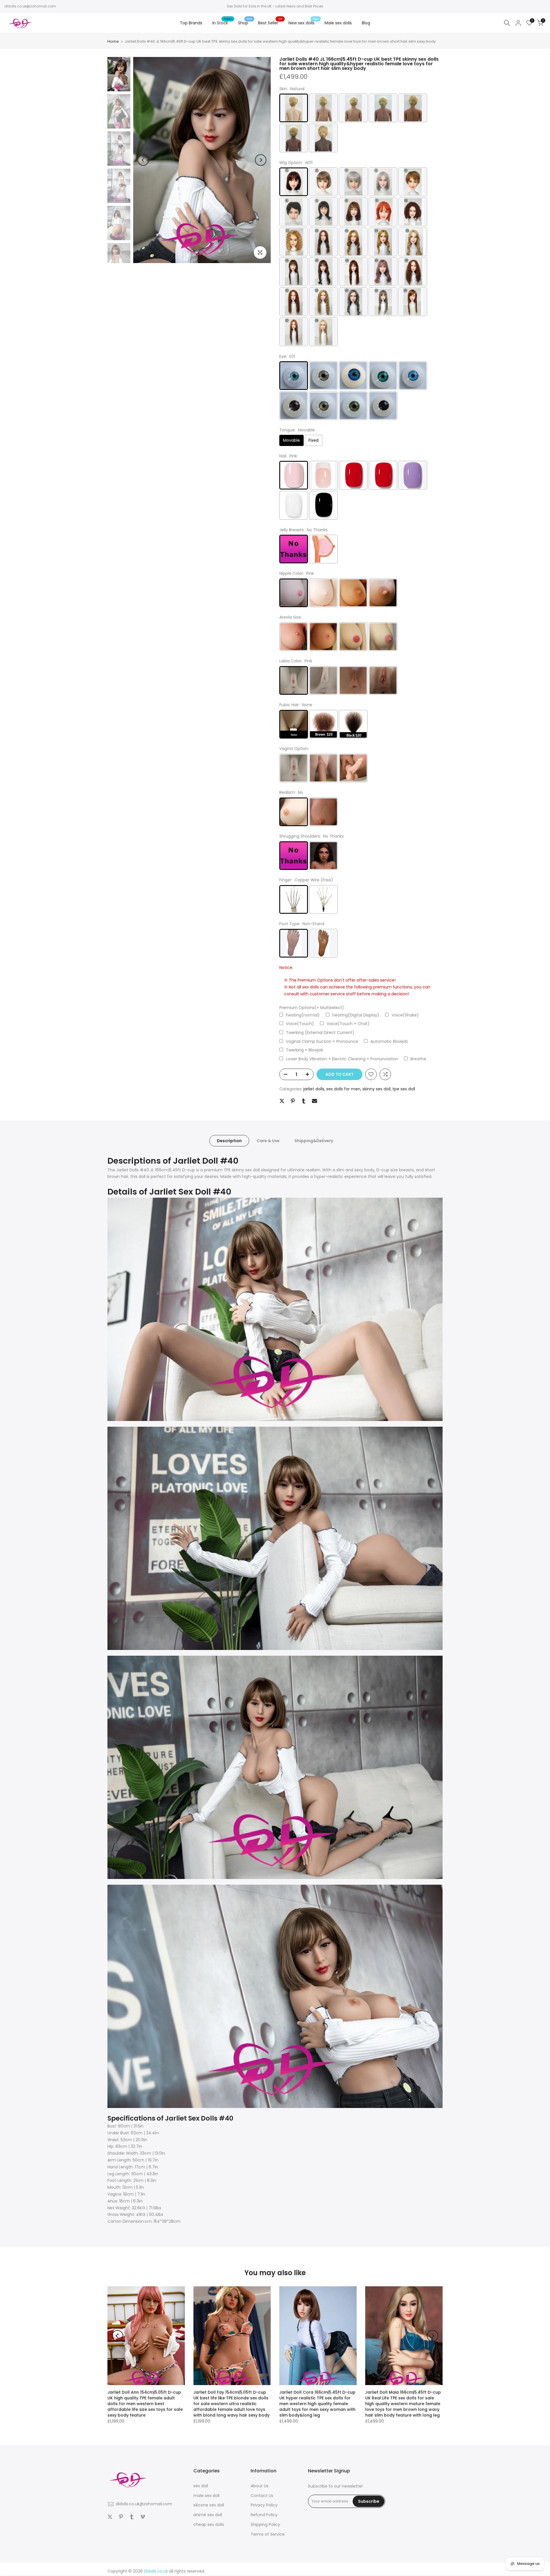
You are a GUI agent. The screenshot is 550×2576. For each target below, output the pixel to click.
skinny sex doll (376, 1089)
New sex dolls (304, 23)
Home (113, 41)
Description (229, 1141)
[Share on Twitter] (282, 1101)
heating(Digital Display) (356, 1015)
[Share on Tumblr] (304, 1101)
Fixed (314, 440)
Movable (291, 440)
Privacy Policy (264, 2505)
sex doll (201, 2486)
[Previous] (143, 160)
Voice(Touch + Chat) (348, 1024)
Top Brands (191, 23)
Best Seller (270, 23)
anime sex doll (208, 2515)
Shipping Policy (265, 2524)
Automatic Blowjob (389, 1042)
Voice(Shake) (405, 1015)
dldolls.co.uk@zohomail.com (30, 6)
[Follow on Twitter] (110, 2517)
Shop (245, 23)
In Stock (222, 23)
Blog (366, 23)
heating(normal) (303, 1015)
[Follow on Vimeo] (143, 2517)
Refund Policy (264, 2515)
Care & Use (268, 1141)
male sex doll (206, 2496)
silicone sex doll (209, 2505)
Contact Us (262, 2496)
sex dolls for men (343, 1089)
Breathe (418, 1059)
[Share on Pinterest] (293, 1101)
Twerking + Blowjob (305, 1050)
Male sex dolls (338, 23)
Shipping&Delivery (314, 1141)
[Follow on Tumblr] (132, 2517)
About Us (260, 2486)
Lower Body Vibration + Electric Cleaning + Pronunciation (342, 1059)
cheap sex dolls (209, 2524)
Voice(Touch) (300, 1024)
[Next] (261, 160)
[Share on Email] (315, 1101)
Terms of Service (268, 2534)
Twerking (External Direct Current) (320, 1033)
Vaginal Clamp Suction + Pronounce (322, 1042)
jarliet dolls (314, 1089)
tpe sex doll (404, 1089)
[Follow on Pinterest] (121, 2517)
